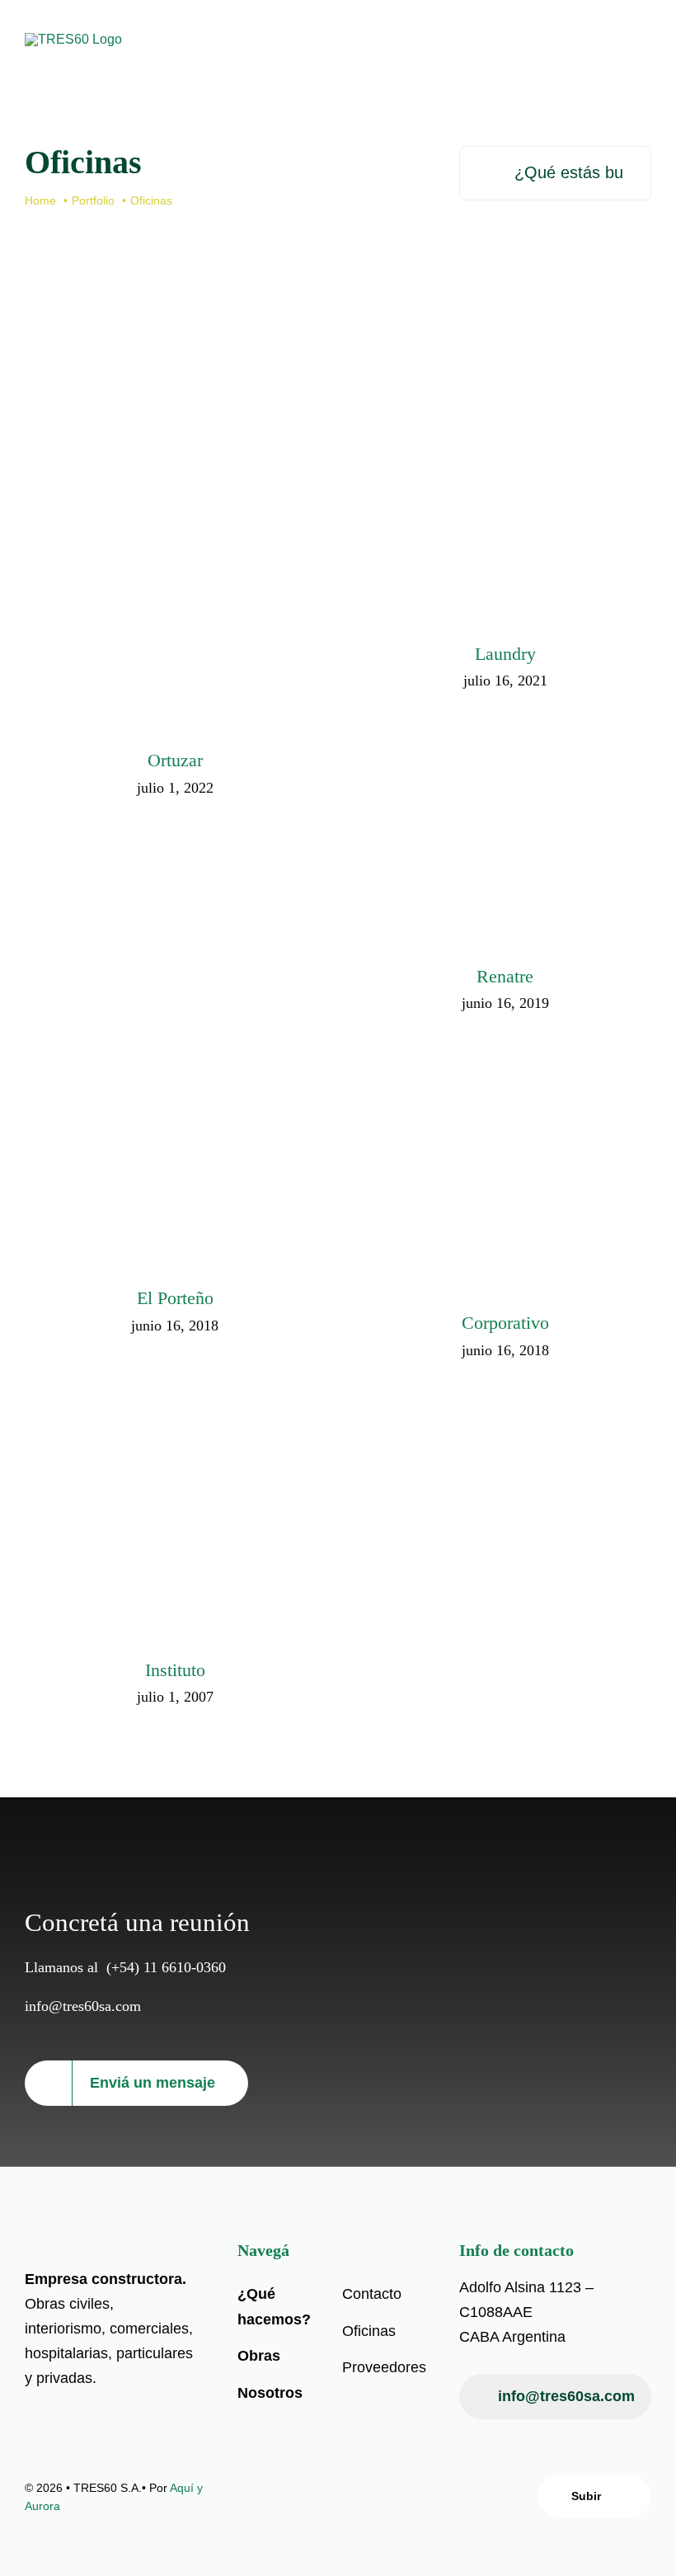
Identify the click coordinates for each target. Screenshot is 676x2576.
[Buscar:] (555, 172)
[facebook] (324, 2497)
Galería (196, 501)
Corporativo (479, 1150)
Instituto (150, 1498)
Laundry (479, 447)
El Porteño (150, 1138)
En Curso (150, 560)
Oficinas (199, 560)
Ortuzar (150, 501)
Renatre (479, 816)
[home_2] (73, 39)
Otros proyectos (196, 1556)
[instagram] (352, 2497)
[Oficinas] (173, 526)
